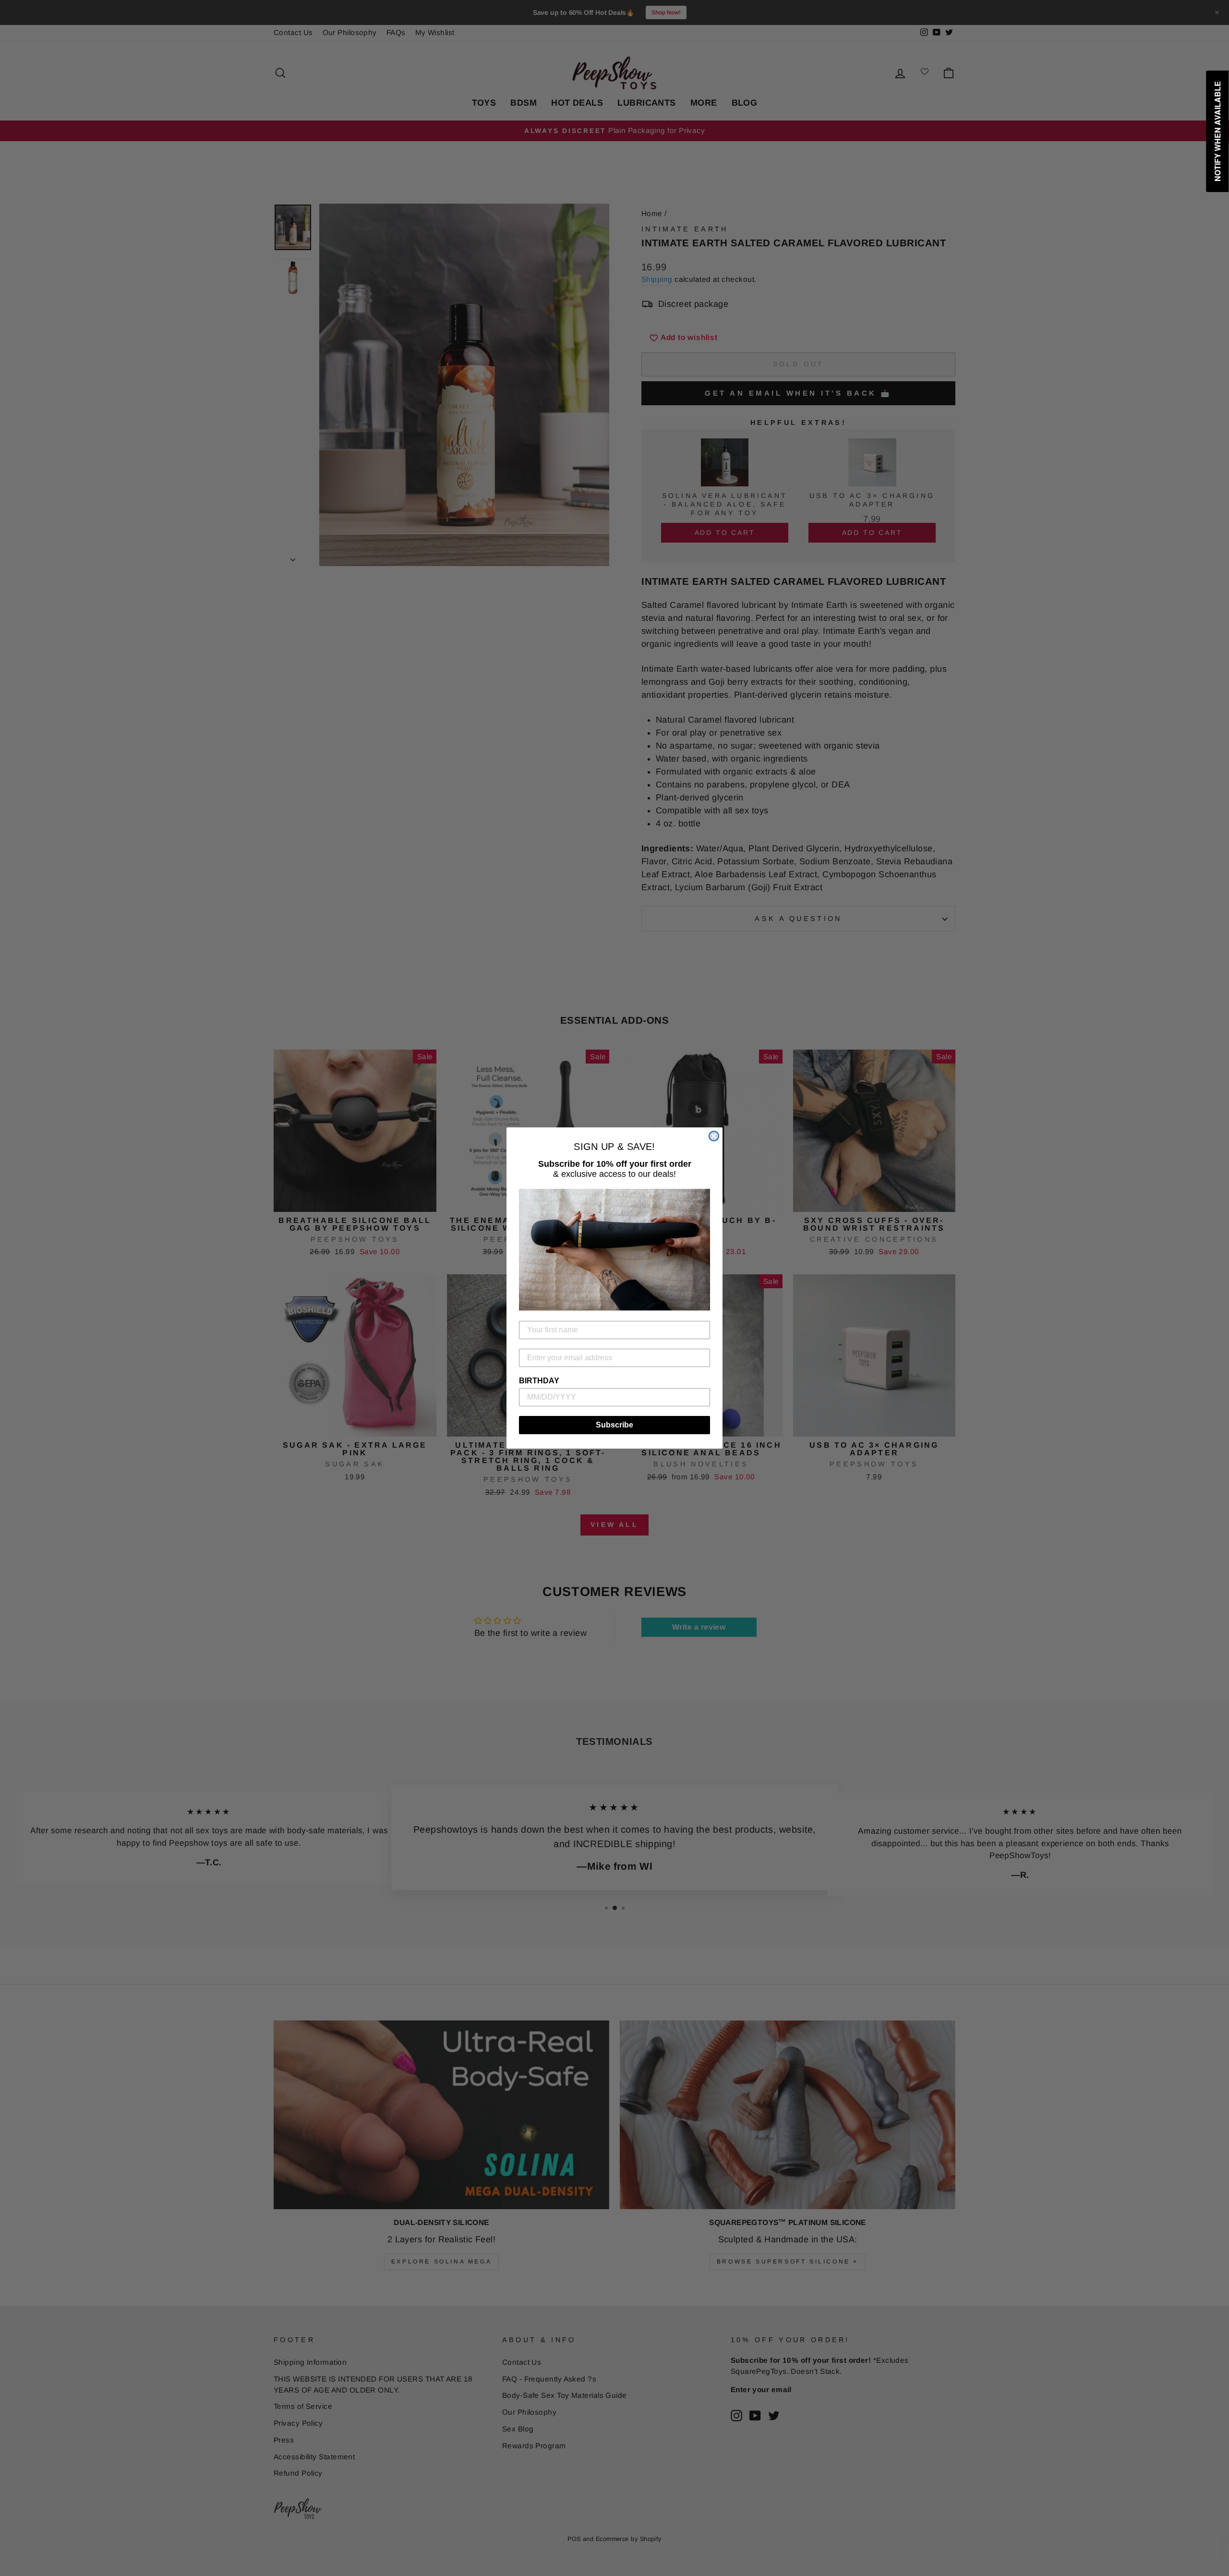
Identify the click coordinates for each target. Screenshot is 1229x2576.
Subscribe (614, 1425)
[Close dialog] (714, 1136)
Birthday (539, 1381)
